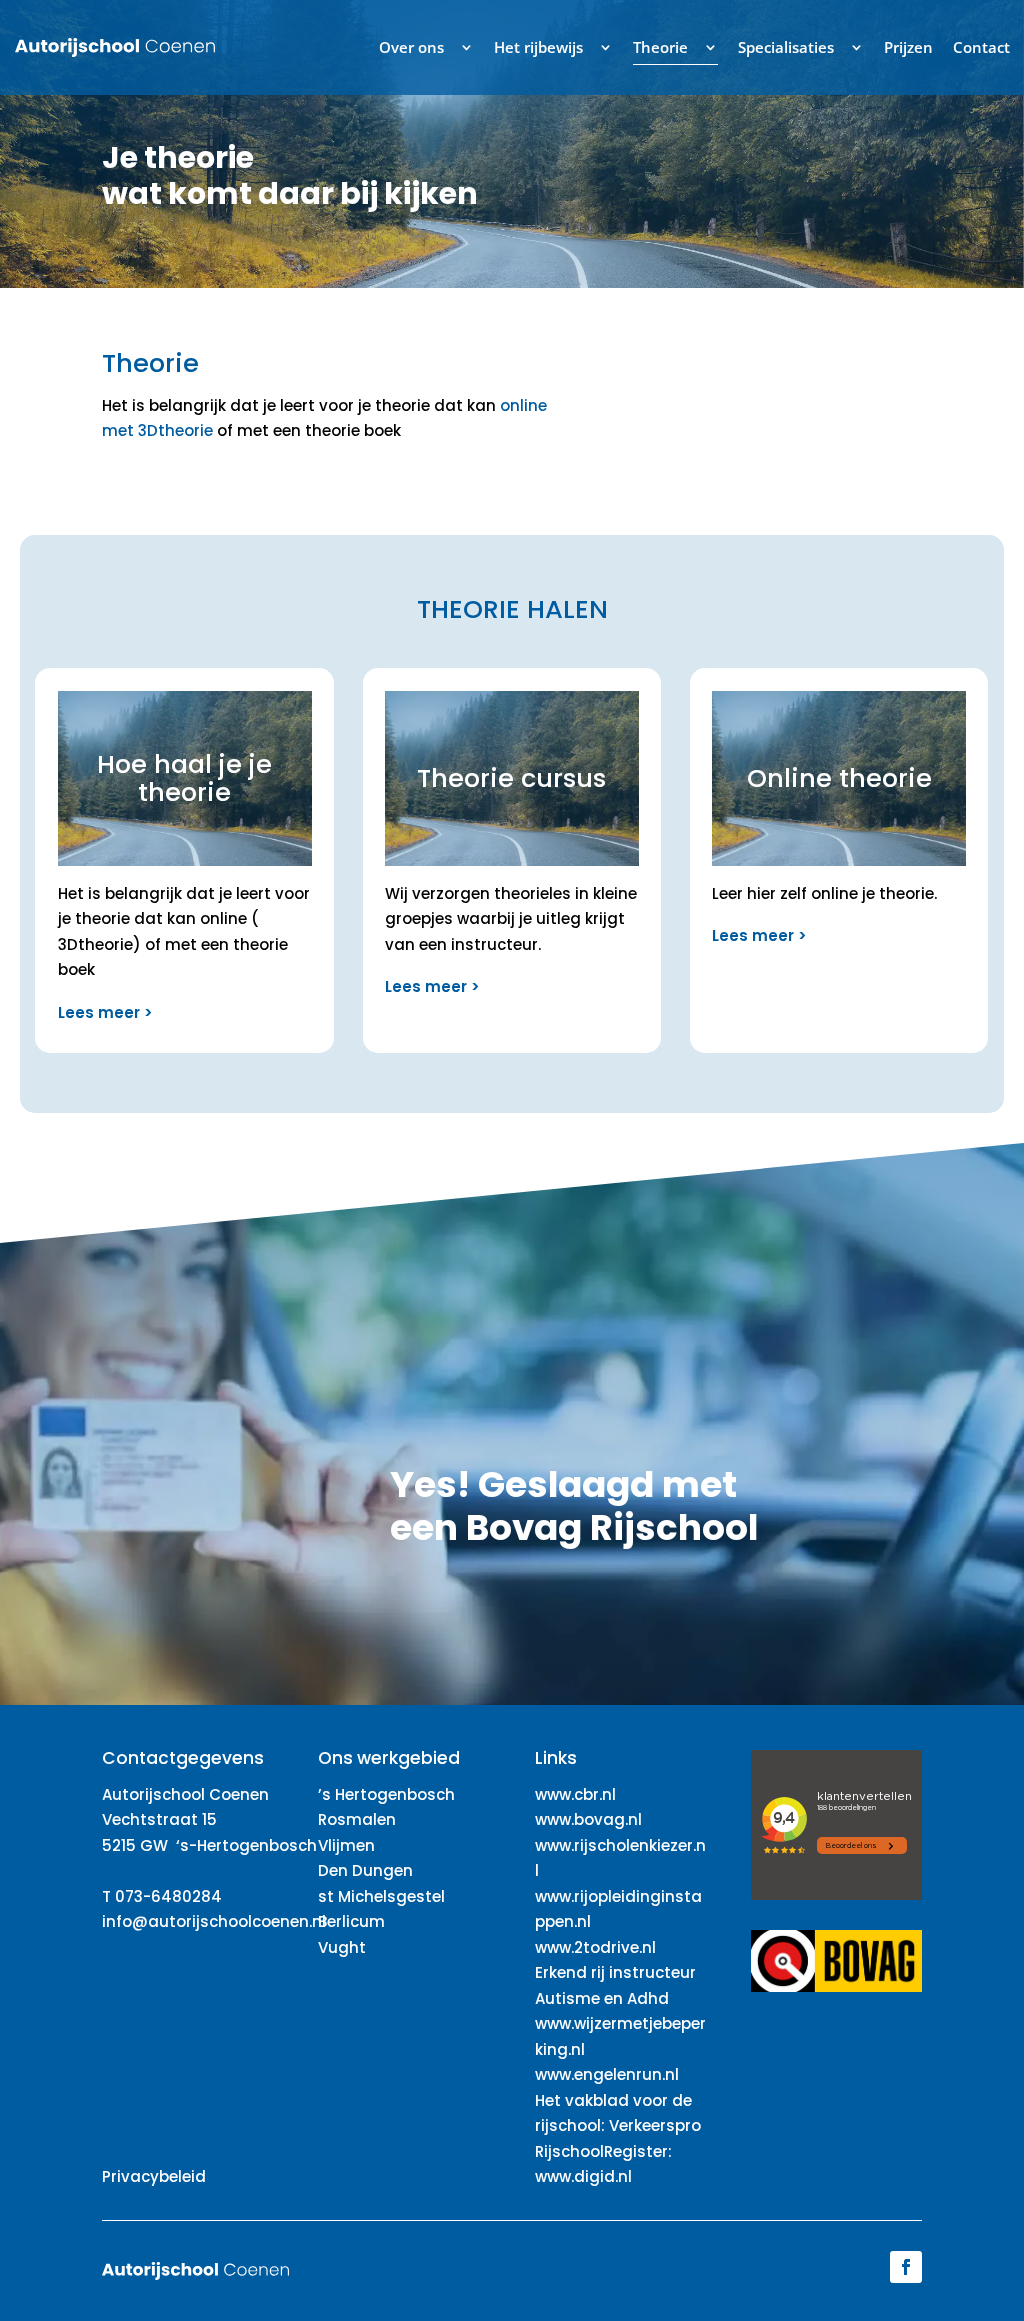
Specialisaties (786, 47)
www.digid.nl (583, 2176)
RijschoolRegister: (603, 2151)
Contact (981, 47)
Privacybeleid (154, 2176)
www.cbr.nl (575, 1794)
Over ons (411, 47)
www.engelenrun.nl (607, 2074)
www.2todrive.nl (595, 1947)
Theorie (660, 47)
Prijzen (908, 47)
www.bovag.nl (588, 1819)
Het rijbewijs (538, 47)
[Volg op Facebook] (906, 2267)
